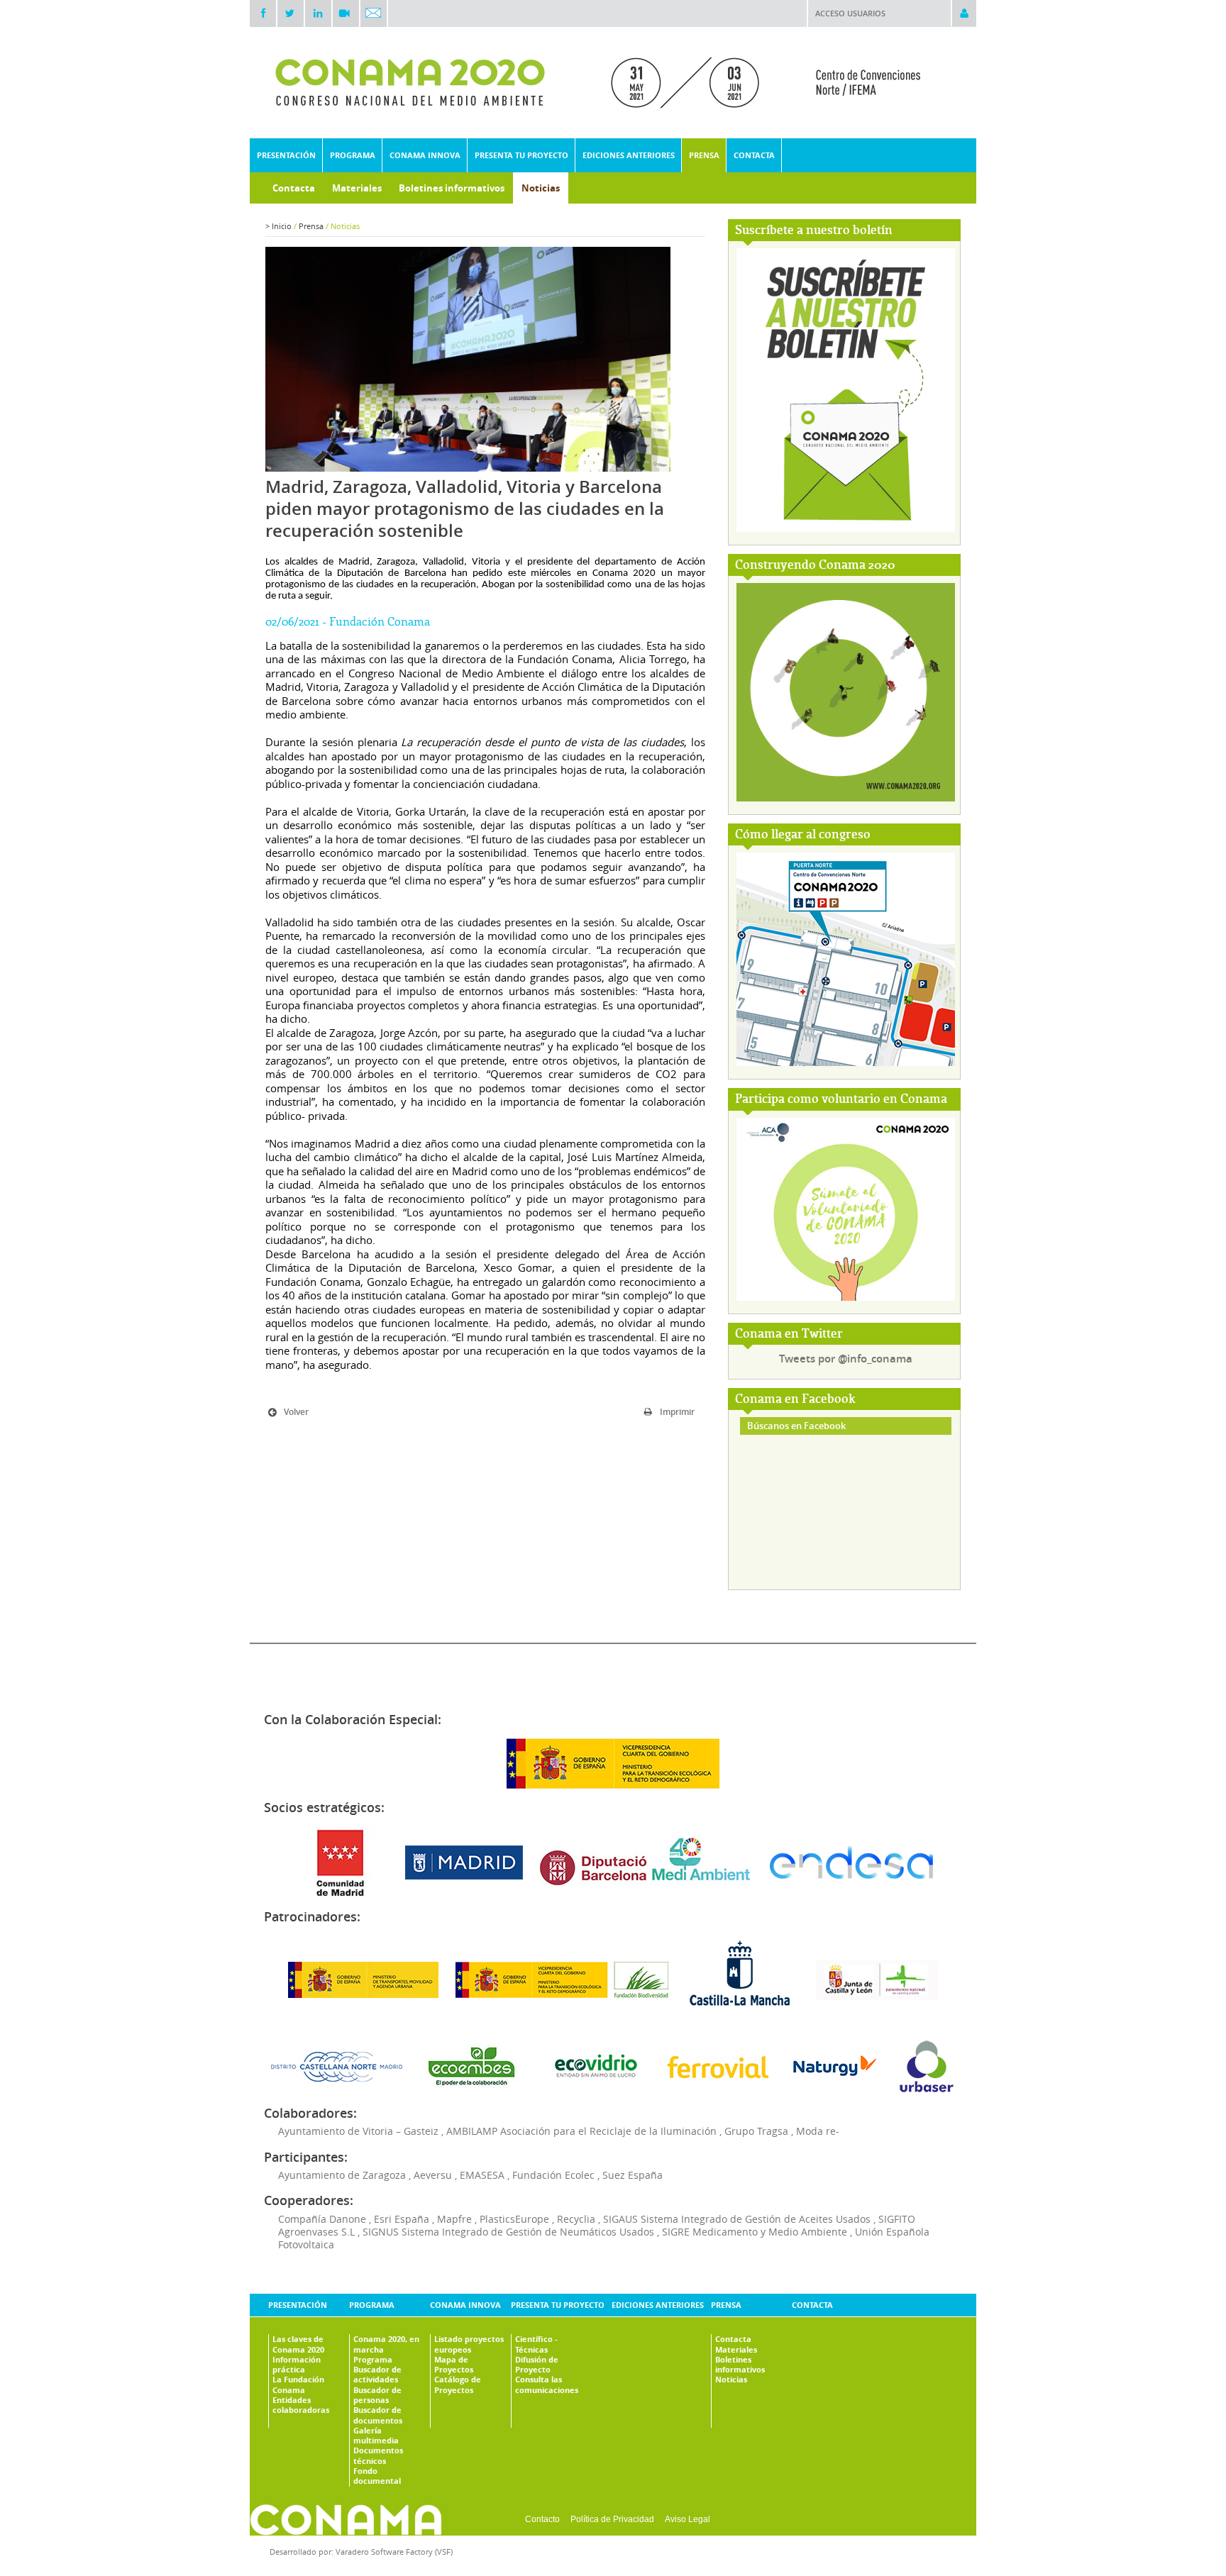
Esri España (402, 2219)
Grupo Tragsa (756, 2131)
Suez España (633, 2175)
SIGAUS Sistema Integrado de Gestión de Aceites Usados (737, 2219)
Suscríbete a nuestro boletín (814, 231)
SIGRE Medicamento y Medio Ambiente (755, 2232)
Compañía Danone (322, 2219)
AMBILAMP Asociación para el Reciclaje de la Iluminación (581, 2131)
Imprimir (677, 1412)
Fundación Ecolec (553, 2175)
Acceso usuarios (850, 13)
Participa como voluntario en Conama (841, 1100)
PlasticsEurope (514, 2219)
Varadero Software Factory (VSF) (394, 2552)
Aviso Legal (687, 2519)
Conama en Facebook (795, 1400)
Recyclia (576, 2219)
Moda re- (818, 2131)
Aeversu (433, 2175)
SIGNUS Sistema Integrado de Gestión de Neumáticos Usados (508, 2232)
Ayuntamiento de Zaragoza (342, 2175)
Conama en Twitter (789, 1334)
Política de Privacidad (612, 2519)
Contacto (542, 2519)
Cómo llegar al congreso (803, 835)
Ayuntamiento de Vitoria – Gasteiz (358, 2131)
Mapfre (454, 2219)
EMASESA (482, 2175)
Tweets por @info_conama (846, 1359)
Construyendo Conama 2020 (815, 566)
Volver (296, 1412)
